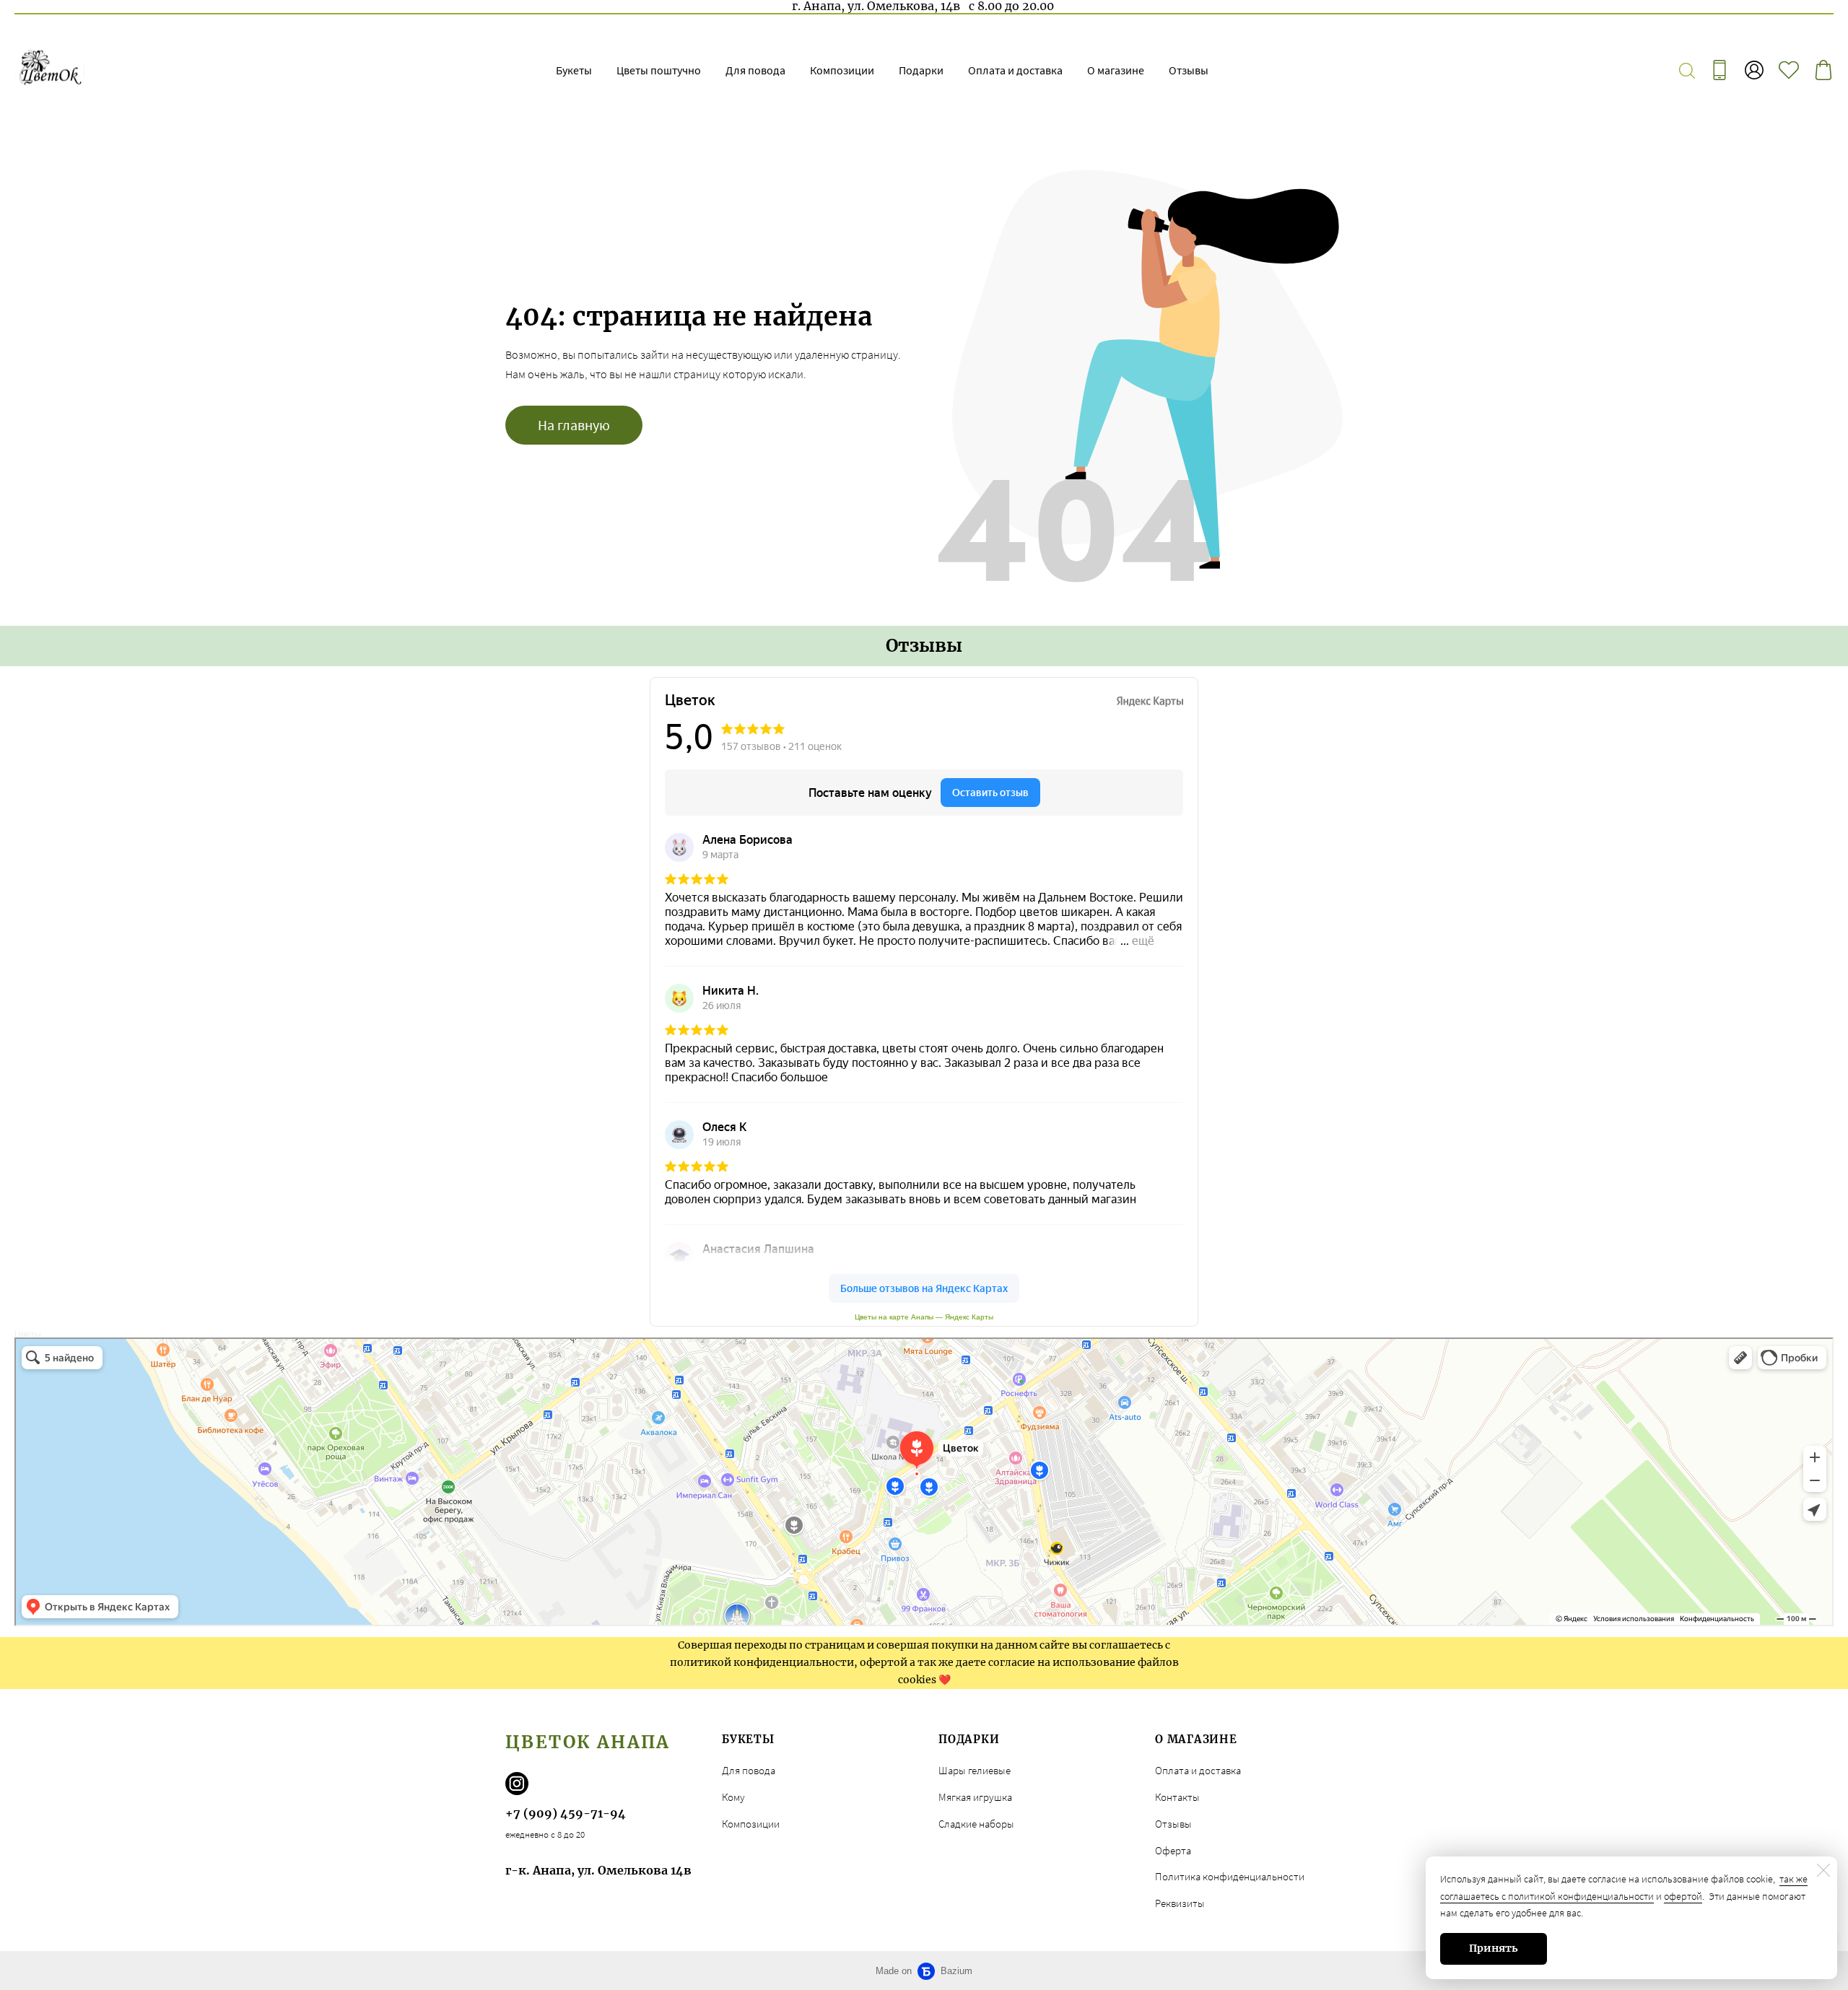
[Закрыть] (1823, 1870)
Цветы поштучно (659, 70)
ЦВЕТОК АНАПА (588, 1742)
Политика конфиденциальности (1230, 1876)
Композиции (842, 70)
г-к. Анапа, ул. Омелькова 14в (598, 1870)
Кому (733, 1797)
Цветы (28, 1335)
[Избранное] (1789, 70)
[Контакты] (1720, 70)
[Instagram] (517, 1784)
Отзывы (1189, 70)
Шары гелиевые (975, 1770)
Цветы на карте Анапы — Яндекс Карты (924, 1317)
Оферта (1173, 1850)
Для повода (755, 70)
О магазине (1116, 70)
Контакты (1177, 1797)
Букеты (574, 70)
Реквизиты (1180, 1903)
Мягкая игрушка (975, 1797)
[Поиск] (1687, 70)
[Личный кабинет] (1754, 70)
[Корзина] (1823, 70)
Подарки (921, 70)
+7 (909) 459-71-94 (566, 1813)
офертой (1683, 1896)
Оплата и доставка (1015, 70)
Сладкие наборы (976, 1824)
